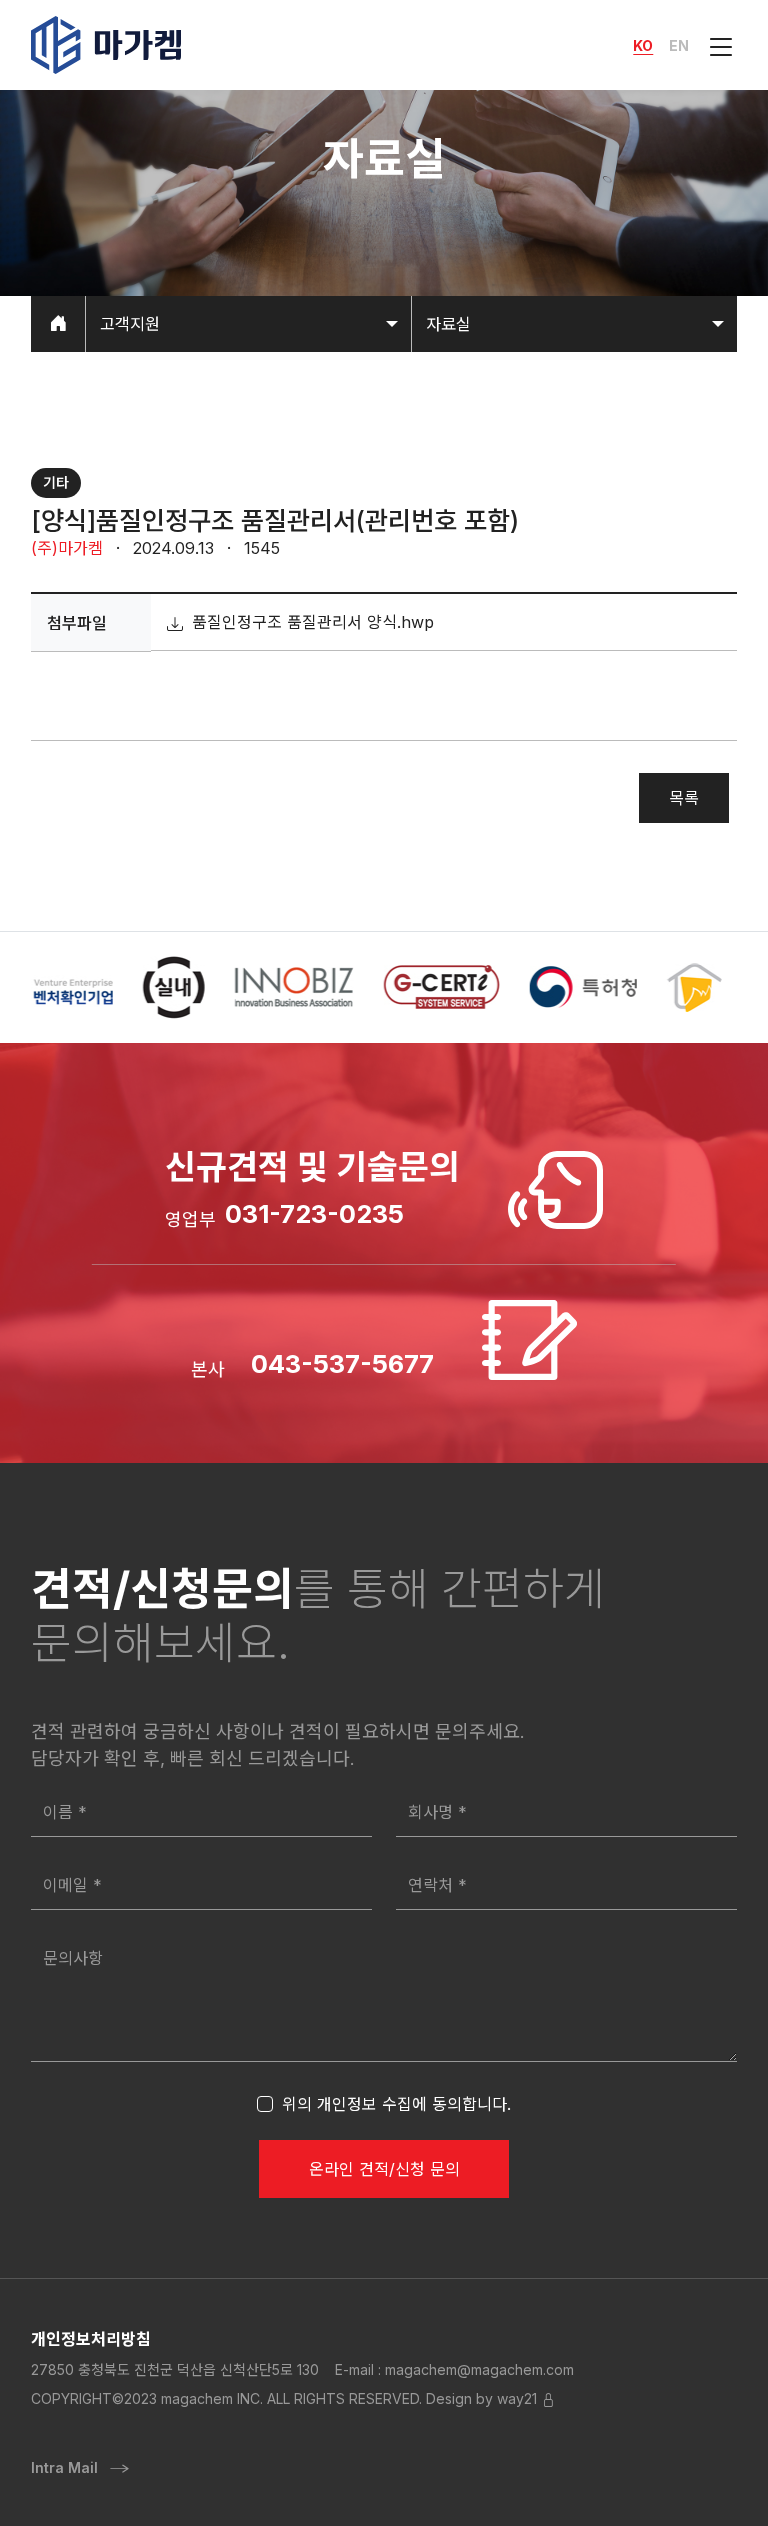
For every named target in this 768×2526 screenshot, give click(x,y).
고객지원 (130, 324)
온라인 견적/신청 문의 (384, 2169)
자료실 (448, 324)
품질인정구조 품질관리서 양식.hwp (310, 622)
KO (643, 45)
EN (679, 45)
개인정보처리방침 (91, 2339)
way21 (517, 2398)
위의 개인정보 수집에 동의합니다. (396, 2104)
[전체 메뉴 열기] (717, 45)
